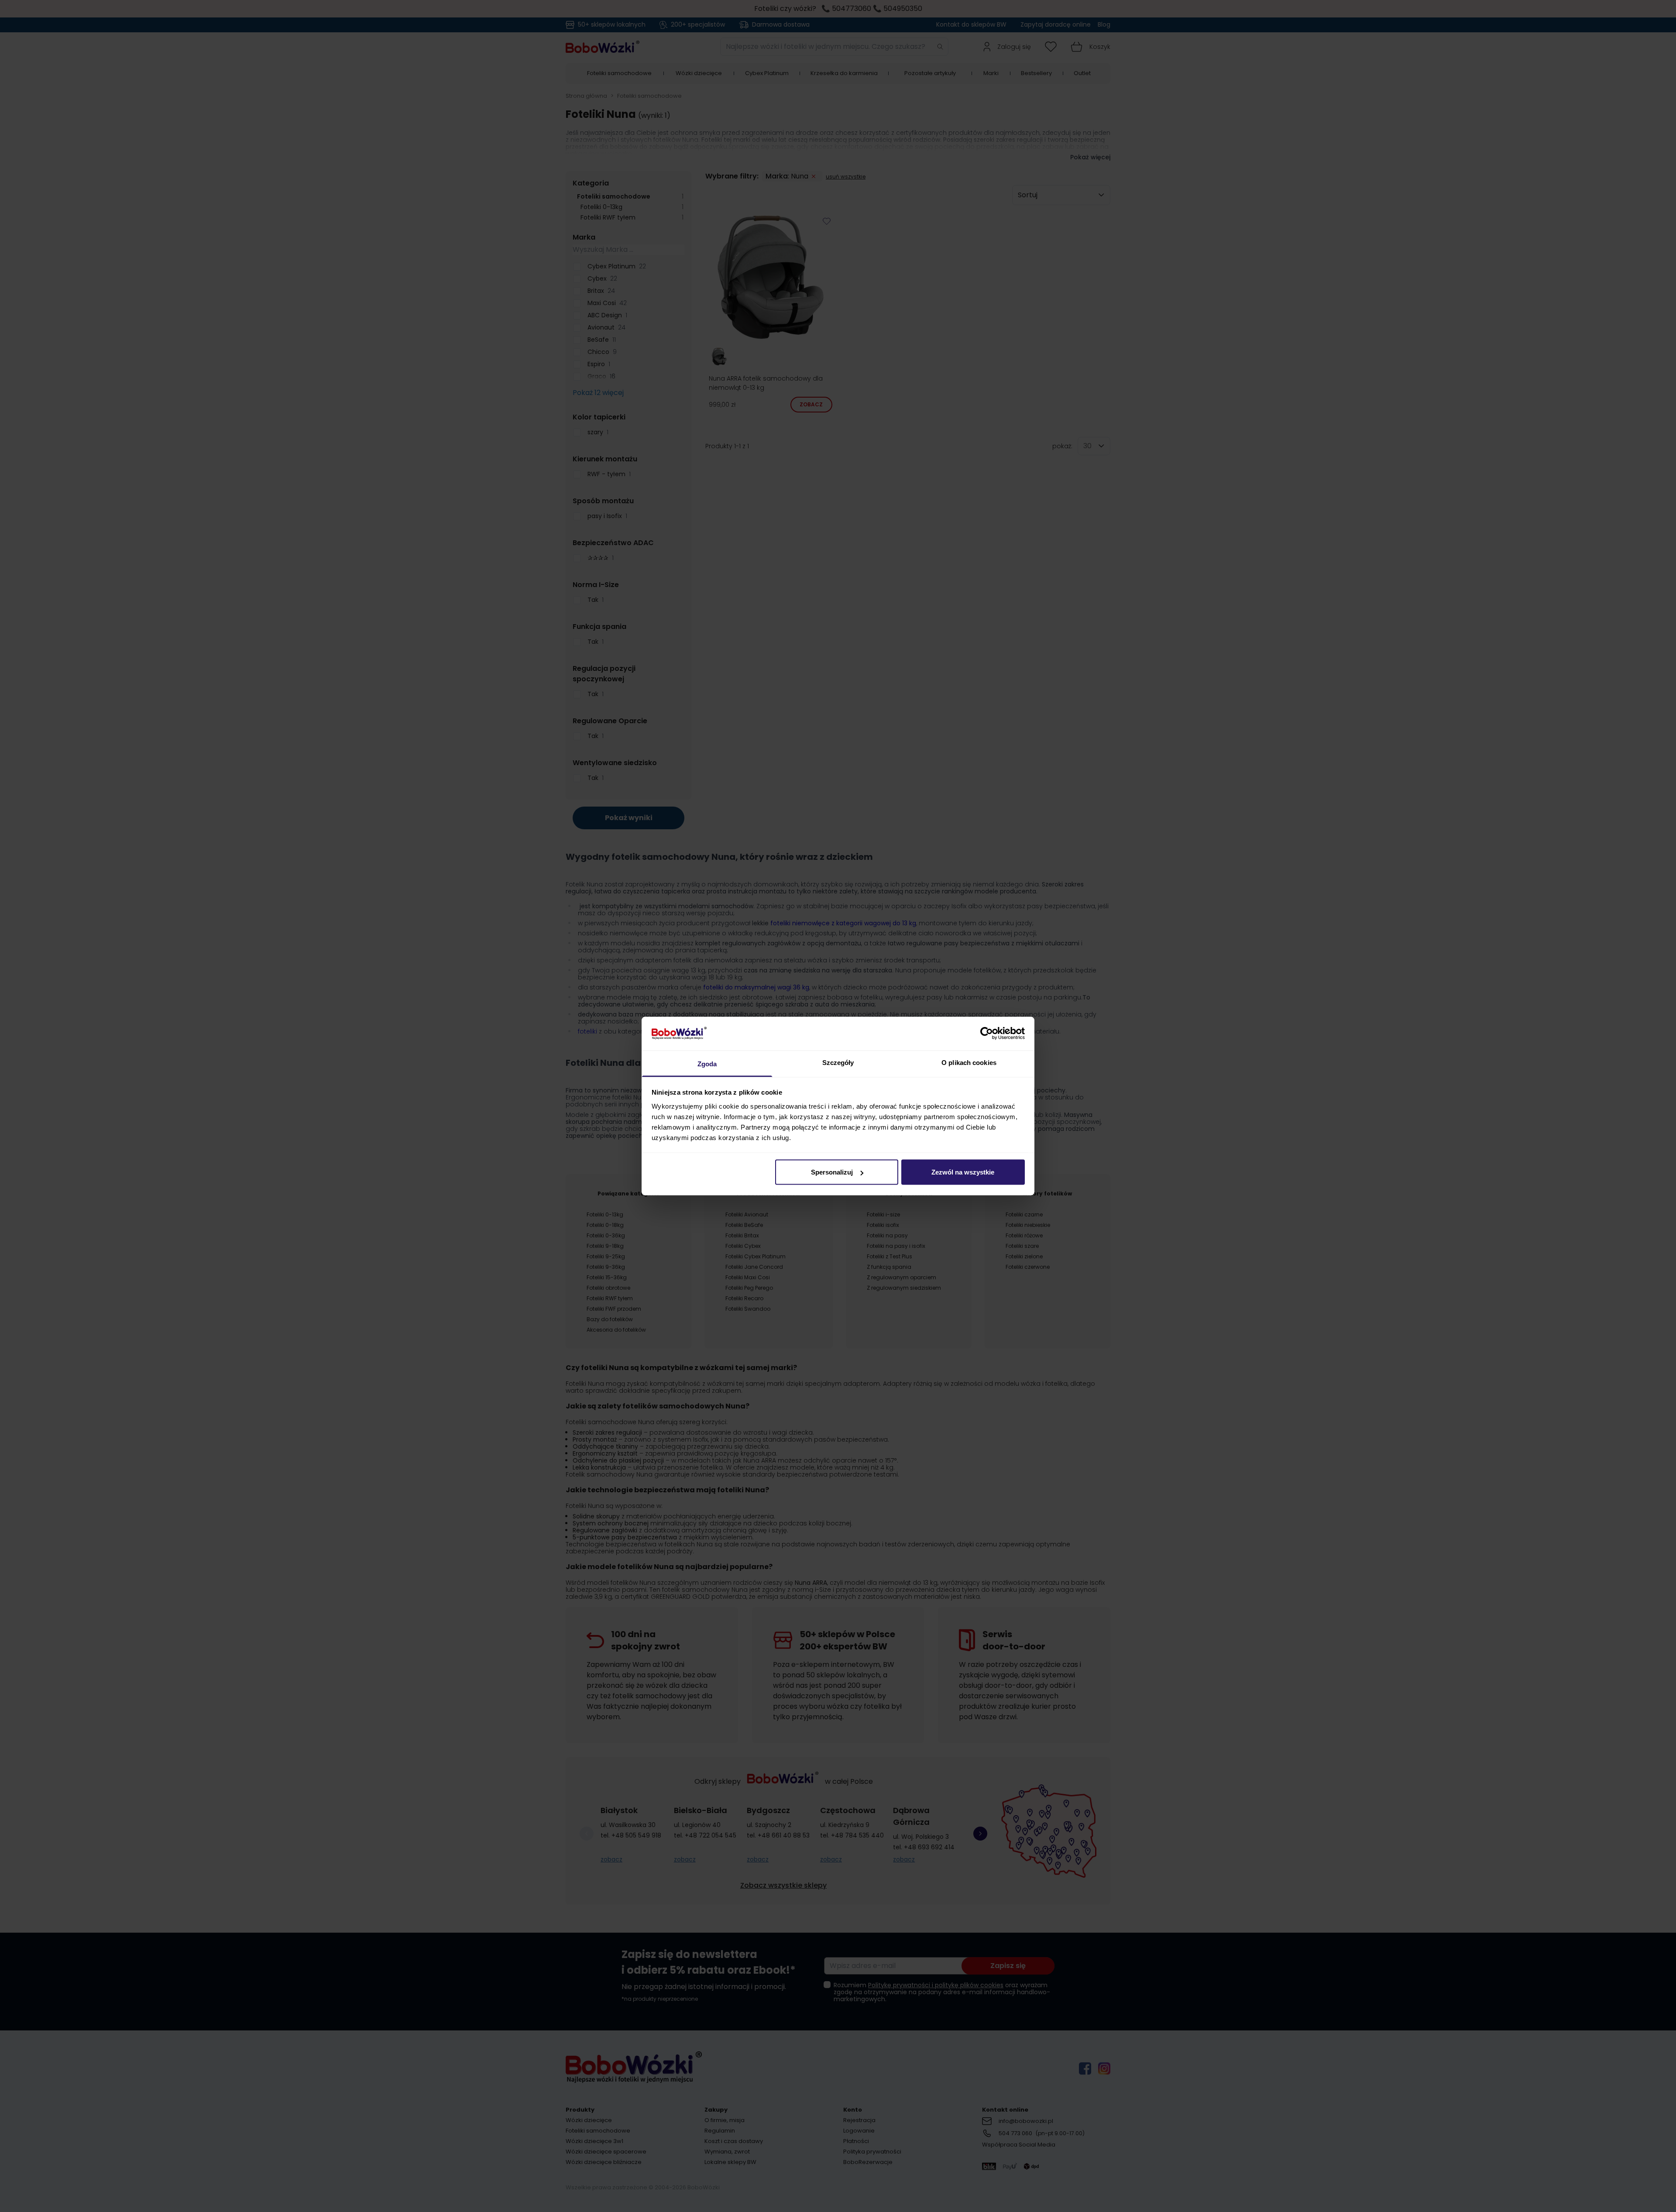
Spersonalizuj (832, 1172)
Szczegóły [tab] (838, 1062)
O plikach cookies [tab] (969, 1062)
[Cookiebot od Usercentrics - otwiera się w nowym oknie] (987, 1034)
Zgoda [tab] (707, 1063)
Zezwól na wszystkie (963, 1172)
